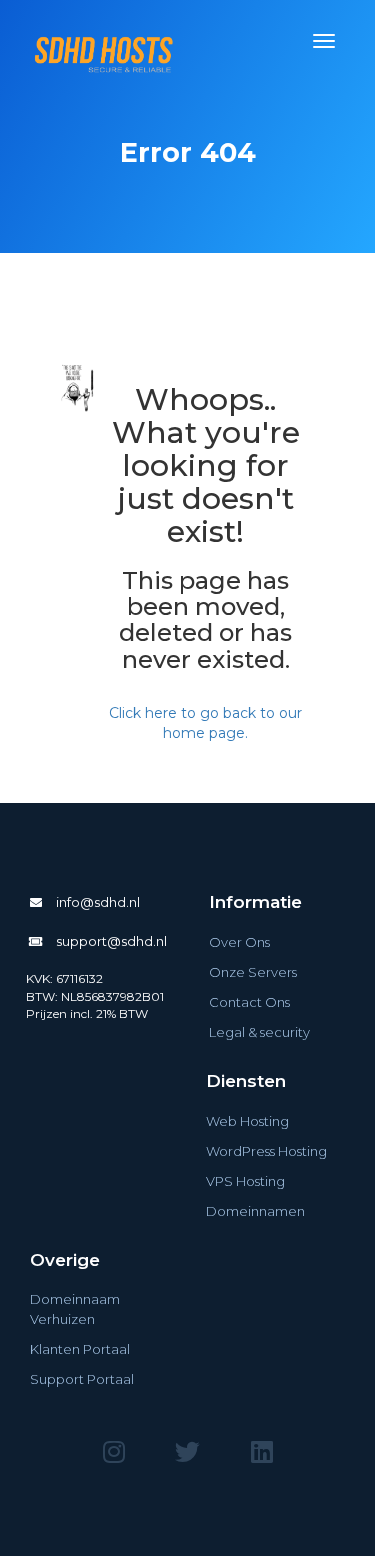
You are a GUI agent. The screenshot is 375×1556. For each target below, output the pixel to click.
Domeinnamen (255, 1211)
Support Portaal (82, 1379)
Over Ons (239, 942)
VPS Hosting (245, 1181)
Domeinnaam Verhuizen (75, 1309)
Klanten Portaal (80, 1349)
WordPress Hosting (266, 1151)
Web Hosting (247, 1121)
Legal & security (259, 1032)
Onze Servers (253, 972)
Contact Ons (249, 1002)
